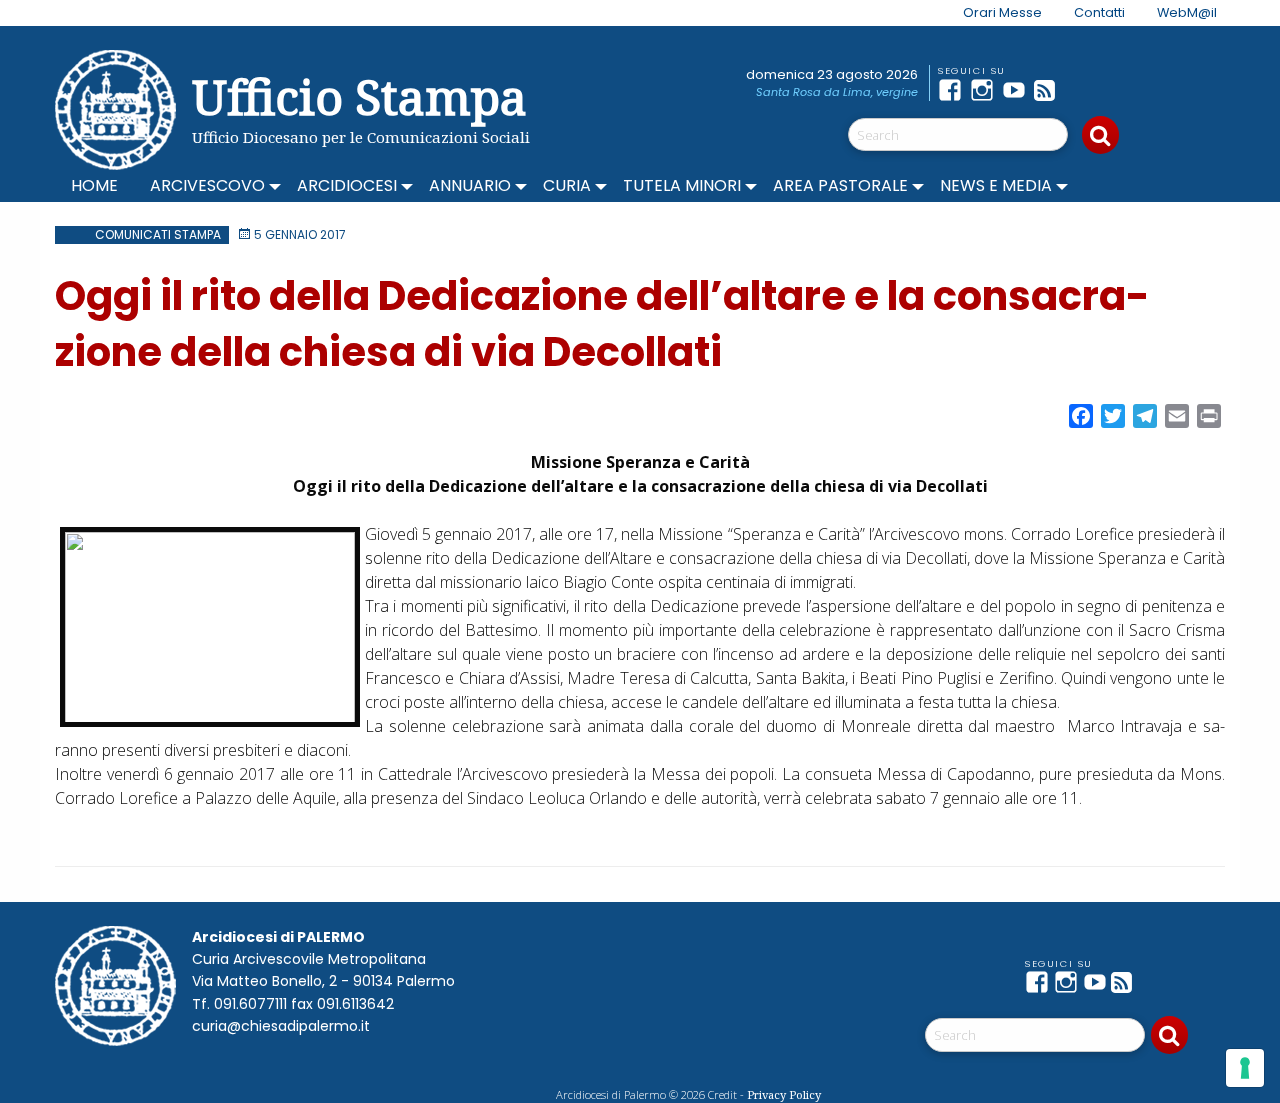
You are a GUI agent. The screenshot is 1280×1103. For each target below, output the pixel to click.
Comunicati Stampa (158, 234)
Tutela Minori (682, 185)
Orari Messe (1002, 12)
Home (94, 185)
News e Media (996, 185)
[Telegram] (1082, 90)
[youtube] (1018, 90)
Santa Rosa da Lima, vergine (837, 92)
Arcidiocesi (347, 185)
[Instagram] (986, 90)
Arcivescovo (207, 185)
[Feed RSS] (1050, 90)
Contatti (1099, 12)
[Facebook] (954, 90)
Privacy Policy (784, 1094)
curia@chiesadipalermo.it (281, 1026)
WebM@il (1187, 12)
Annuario (470, 185)
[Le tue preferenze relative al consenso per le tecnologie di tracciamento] (1245, 1068)
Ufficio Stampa (359, 96)
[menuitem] (990, 13)
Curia (567, 185)
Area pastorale (840, 185)
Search (1100, 135)
